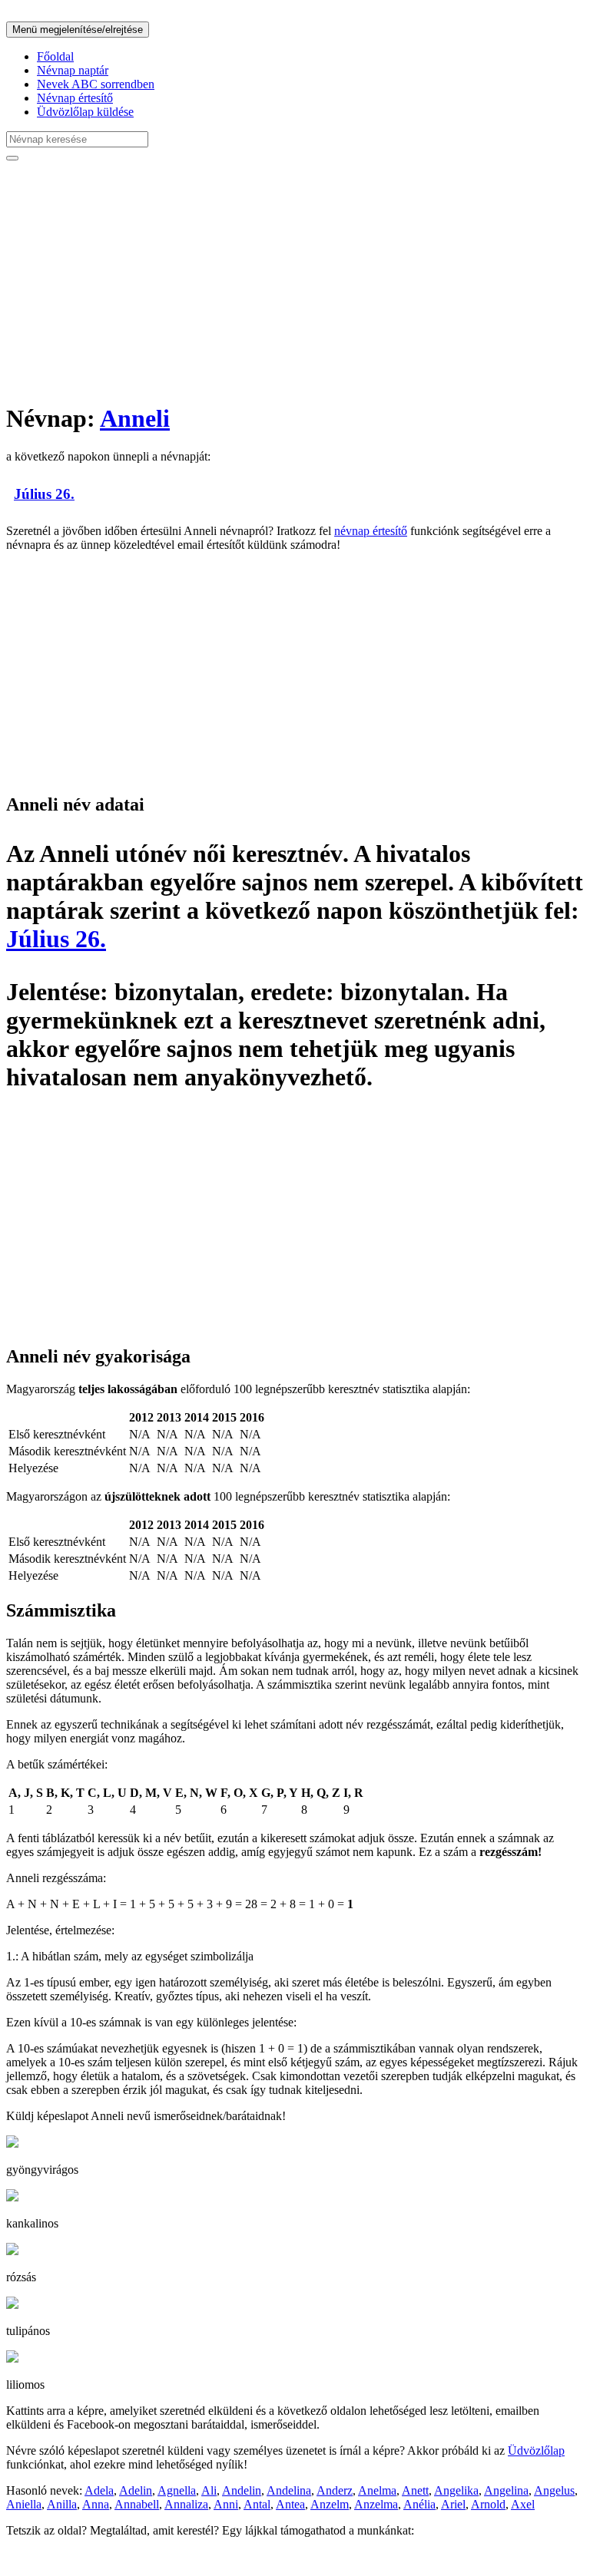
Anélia (419, 2504)
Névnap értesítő (75, 98)
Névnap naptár (73, 70)
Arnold (488, 2504)
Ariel (453, 2504)
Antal (257, 2504)
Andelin (242, 2490)
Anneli (135, 418)
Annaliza (186, 2504)
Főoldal (55, 56)
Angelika (456, 2490)
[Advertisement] (295, 281)
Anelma (377, 2490)
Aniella (24, 2504)
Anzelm (330, 2504)
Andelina (289, 2490)
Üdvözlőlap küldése (85, 112)
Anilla (62, 2504)
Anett (415, 2490)
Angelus (554, 2490)
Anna (96, 2504)
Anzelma (376, 2504)
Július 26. (44, 494)
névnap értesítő (371, 531)
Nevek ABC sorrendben (96, 84)
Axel (523, 2504)
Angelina (506, 2490)
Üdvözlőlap (536, 2451)
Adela (99, 2490)
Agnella (177, 2490)
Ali (209, 2490)
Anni (226, 2504)
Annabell (137, 2504)
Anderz (335, 2490)
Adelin (136, 2490)
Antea (290, 2504)
